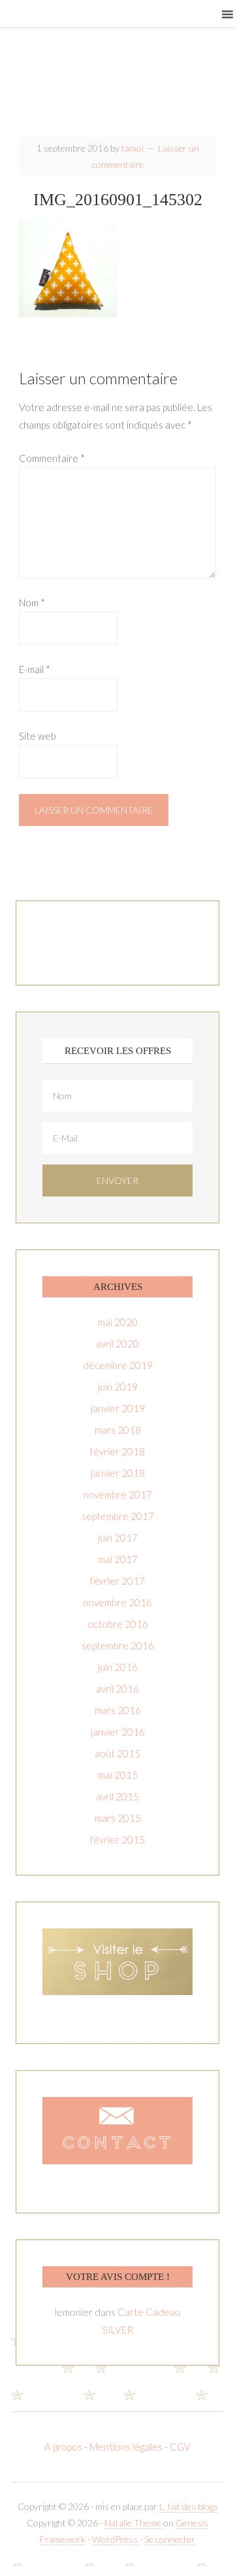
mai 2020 (118, 1322)
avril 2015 (117, 1796)
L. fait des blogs (189, 2506)
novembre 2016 (117, 1602)
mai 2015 (118, 1775)
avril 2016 (117, 1689)
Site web (38, 736)
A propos (64, 2447)
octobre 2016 (118, 1624)
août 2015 (117, 1753)
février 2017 (117, 1581)
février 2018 (117, 1451)
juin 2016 (118, 1667)
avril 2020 (117, 1344)
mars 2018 (118, 1430)
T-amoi (117, 87)
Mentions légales (126, 2447)
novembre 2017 (117, 1494)
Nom (32, 603)
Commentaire (52, 458)
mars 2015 (118, 1818)
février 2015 (117, 1840)
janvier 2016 (118, 1732)
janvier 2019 (118, 1408)
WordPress (115, 2539)
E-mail (35, 669)
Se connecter (170, 2539)
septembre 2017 (118, 1516)
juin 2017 (118, 1538)
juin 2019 (118, 1387)
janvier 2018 (118, 1473)
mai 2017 (118, 1559)
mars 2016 (118, 1710)
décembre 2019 (118, 1365)
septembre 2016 (118, 1645)
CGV (180, 2447)
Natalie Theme (133, 2523)
